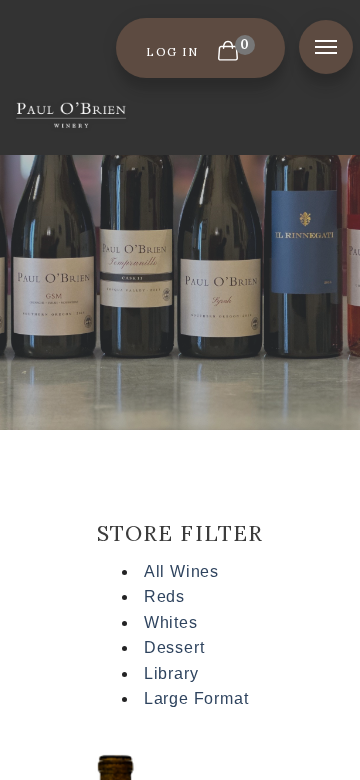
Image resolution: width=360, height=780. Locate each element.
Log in (172, 51)
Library (171, 673)
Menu (326, 47)
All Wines (181, 571)
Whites (171, 622)
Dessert (174, 647)
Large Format (196, 698)
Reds (164, 596)
